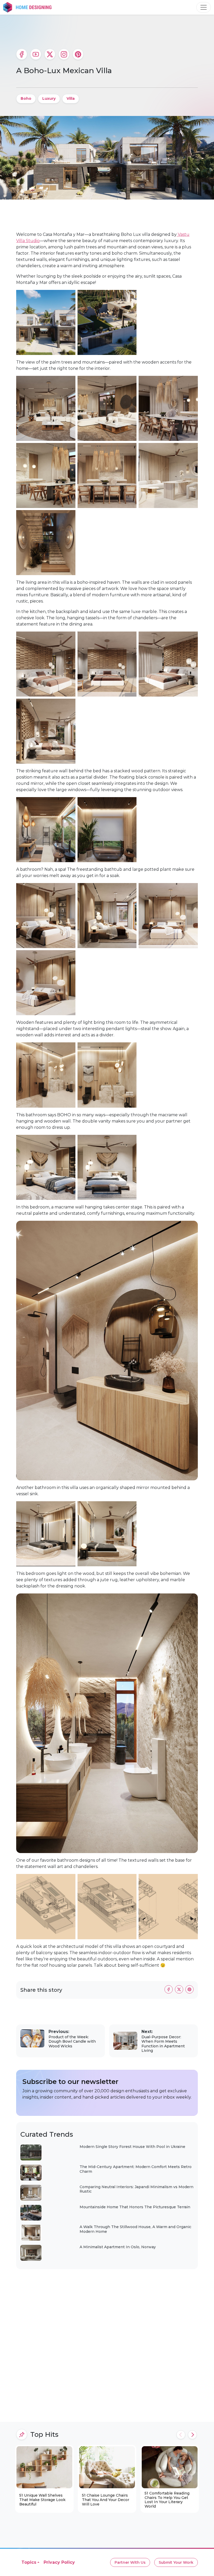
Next (192, 2435)
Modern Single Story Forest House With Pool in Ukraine (132, 2147)
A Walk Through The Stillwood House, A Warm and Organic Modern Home (135, 2229)
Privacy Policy (59, 2562)
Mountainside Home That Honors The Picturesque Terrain (135, 2207)
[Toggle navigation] (204, 7)
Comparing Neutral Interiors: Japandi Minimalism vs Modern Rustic (136, 2189)
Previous (181, 2435)
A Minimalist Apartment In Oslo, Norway (118, 2247)
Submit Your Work (176, 2562)
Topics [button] (29, 2562)
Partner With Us (130, 2562)
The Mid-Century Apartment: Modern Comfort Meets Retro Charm (136, 2169)
